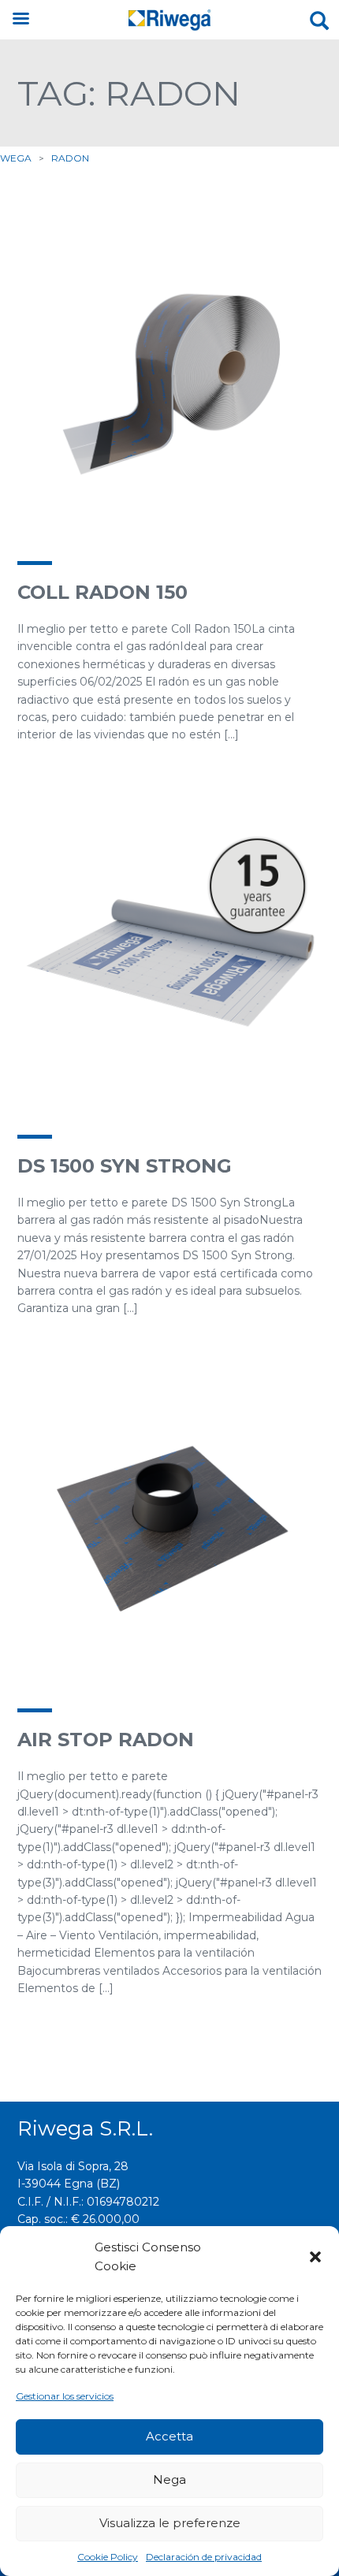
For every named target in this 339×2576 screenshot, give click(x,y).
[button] (315, 2257)
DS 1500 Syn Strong (125, 1166)
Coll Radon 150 (102, 592)
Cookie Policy (108, 2557)
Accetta (169, 2436)
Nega (169, 2479)
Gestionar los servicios (65, 2396)
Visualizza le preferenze (170, 2523)
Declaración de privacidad (204, 2557)
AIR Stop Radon (106, 1740)
